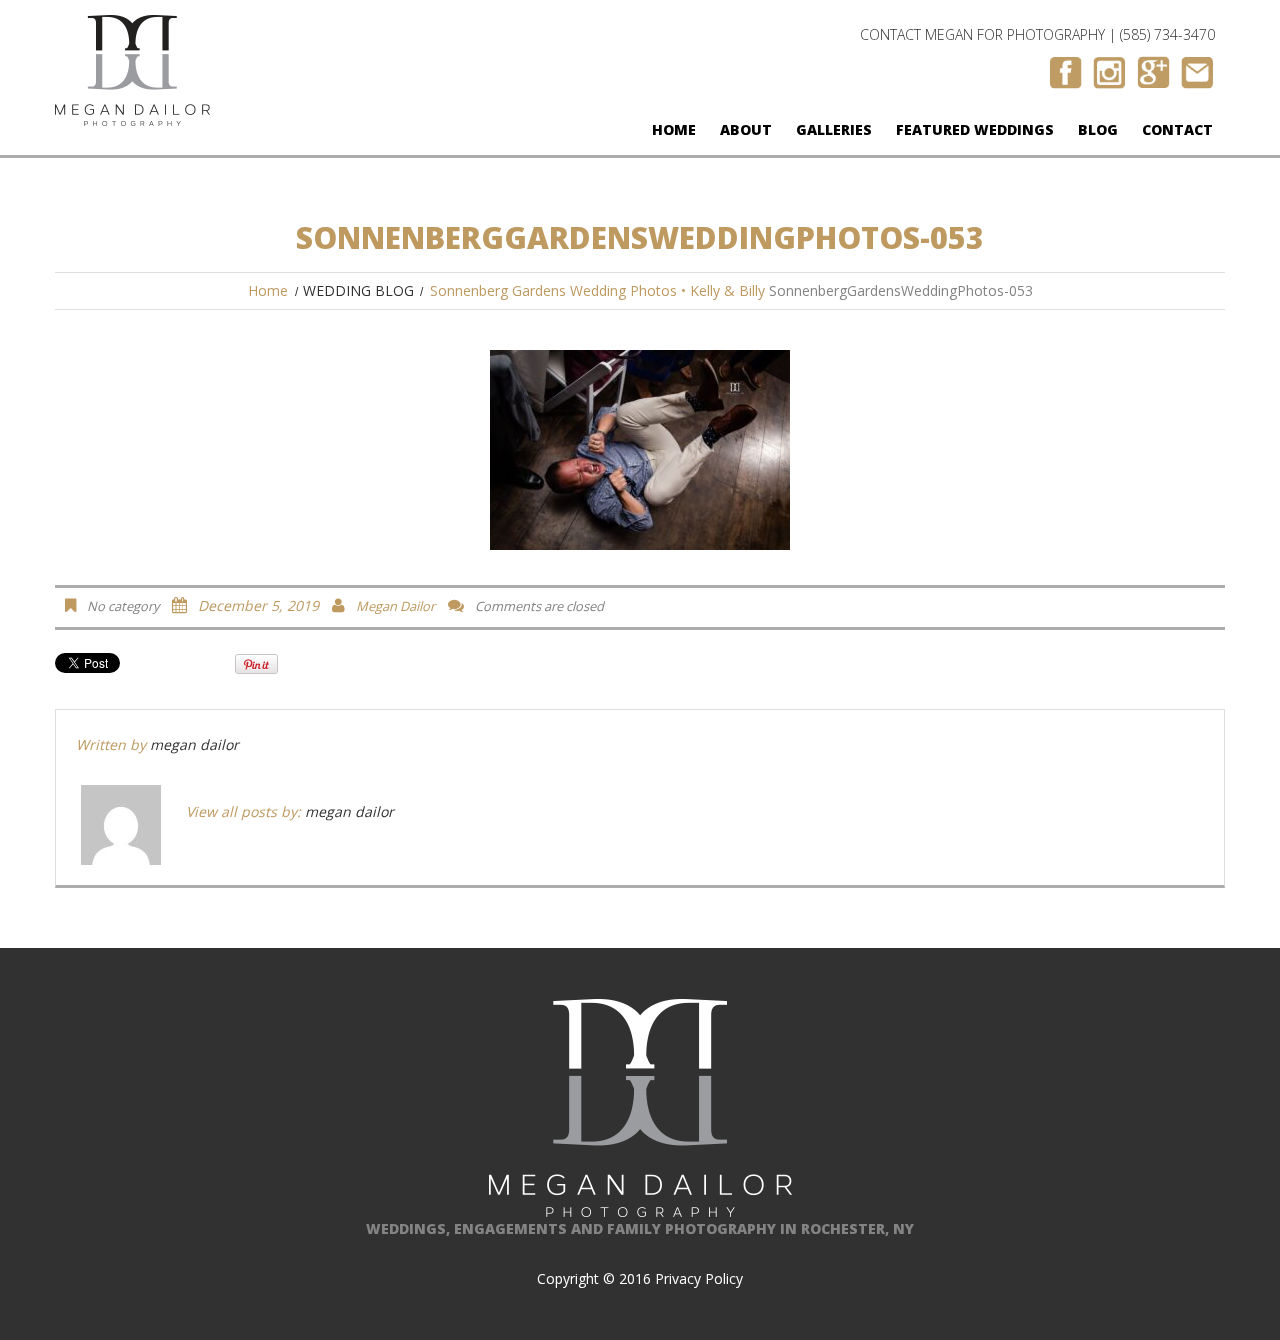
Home (674, 129)
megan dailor (395, 606)
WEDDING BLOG (358, 290)
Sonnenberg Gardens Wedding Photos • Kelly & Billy (597, 290)
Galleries (834, 129)
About (746, 129)
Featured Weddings (975, 129)
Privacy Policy (699, 1278)
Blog (1098, 129)
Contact (1177, 129)
